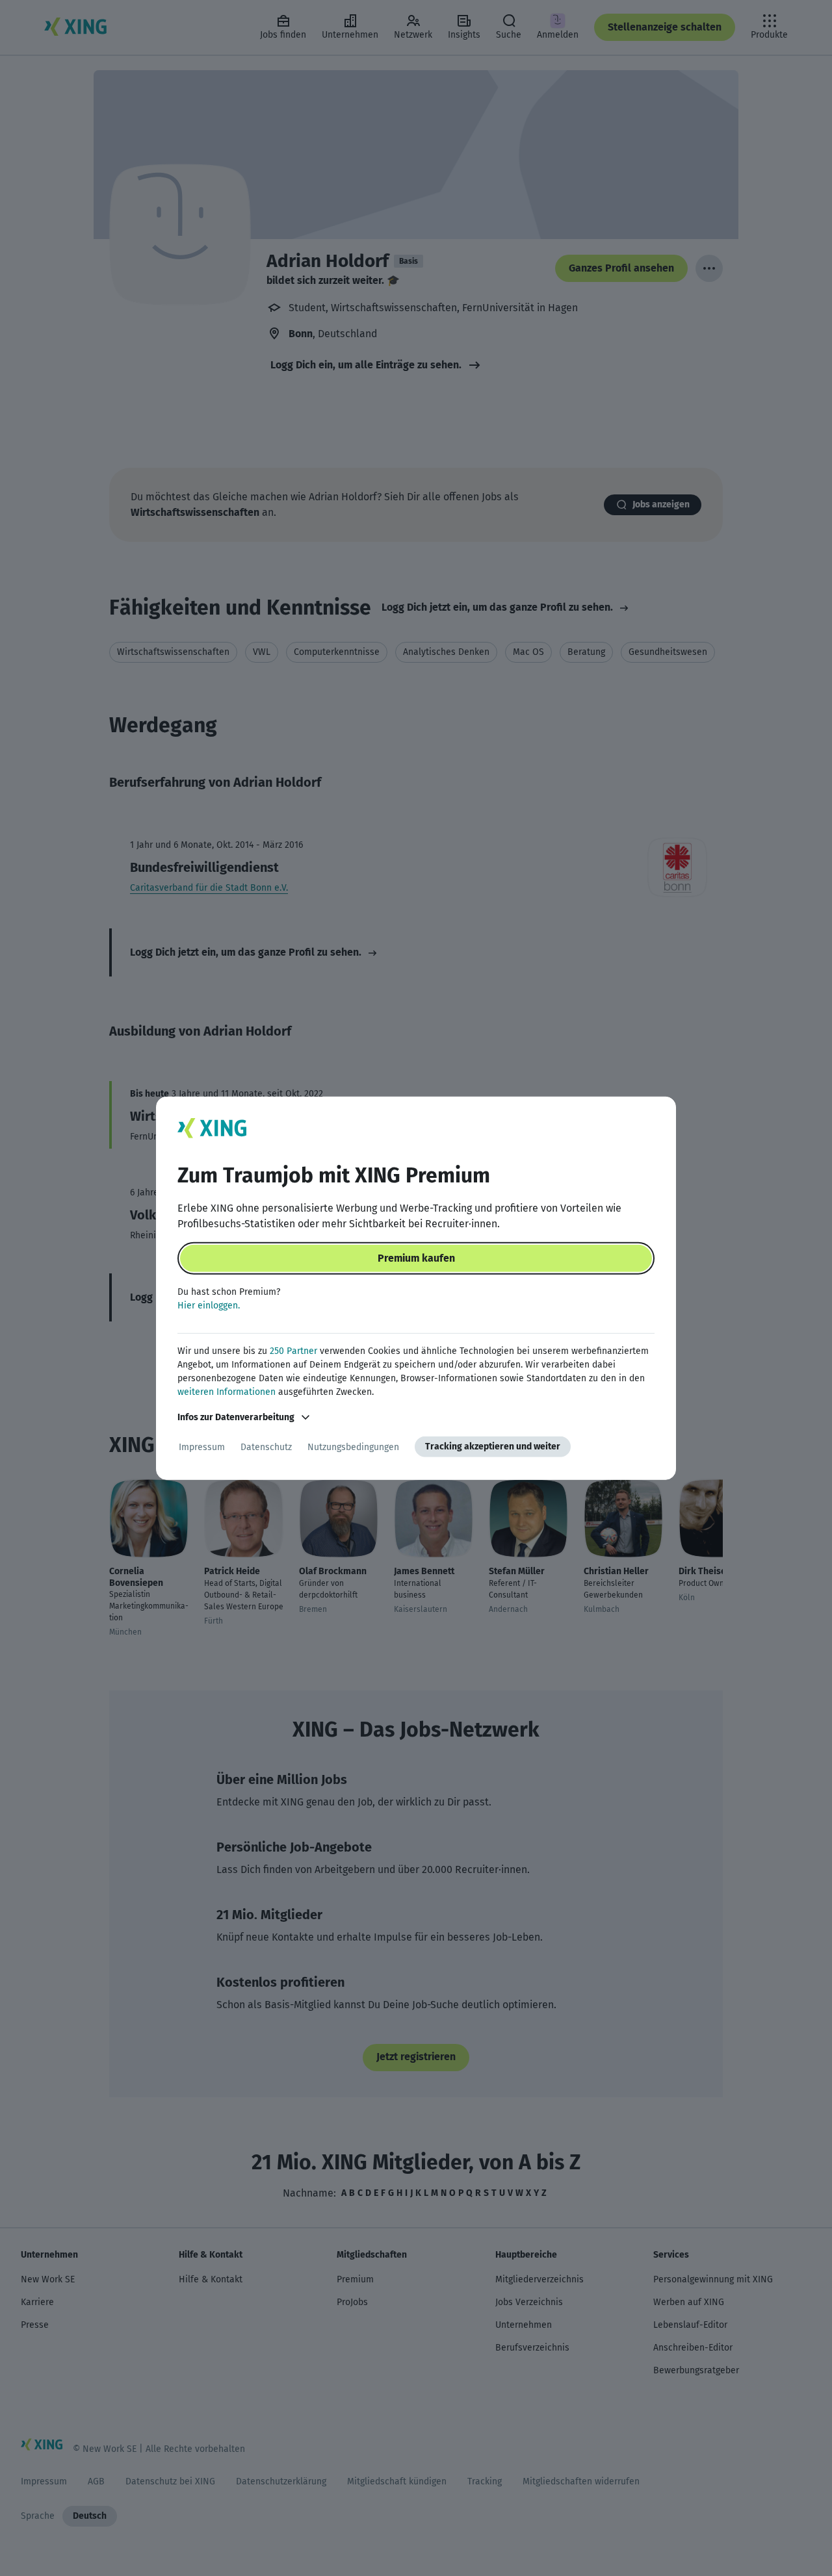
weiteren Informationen (227, 1392)
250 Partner (293, 1351)
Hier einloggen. (209, 1306)
